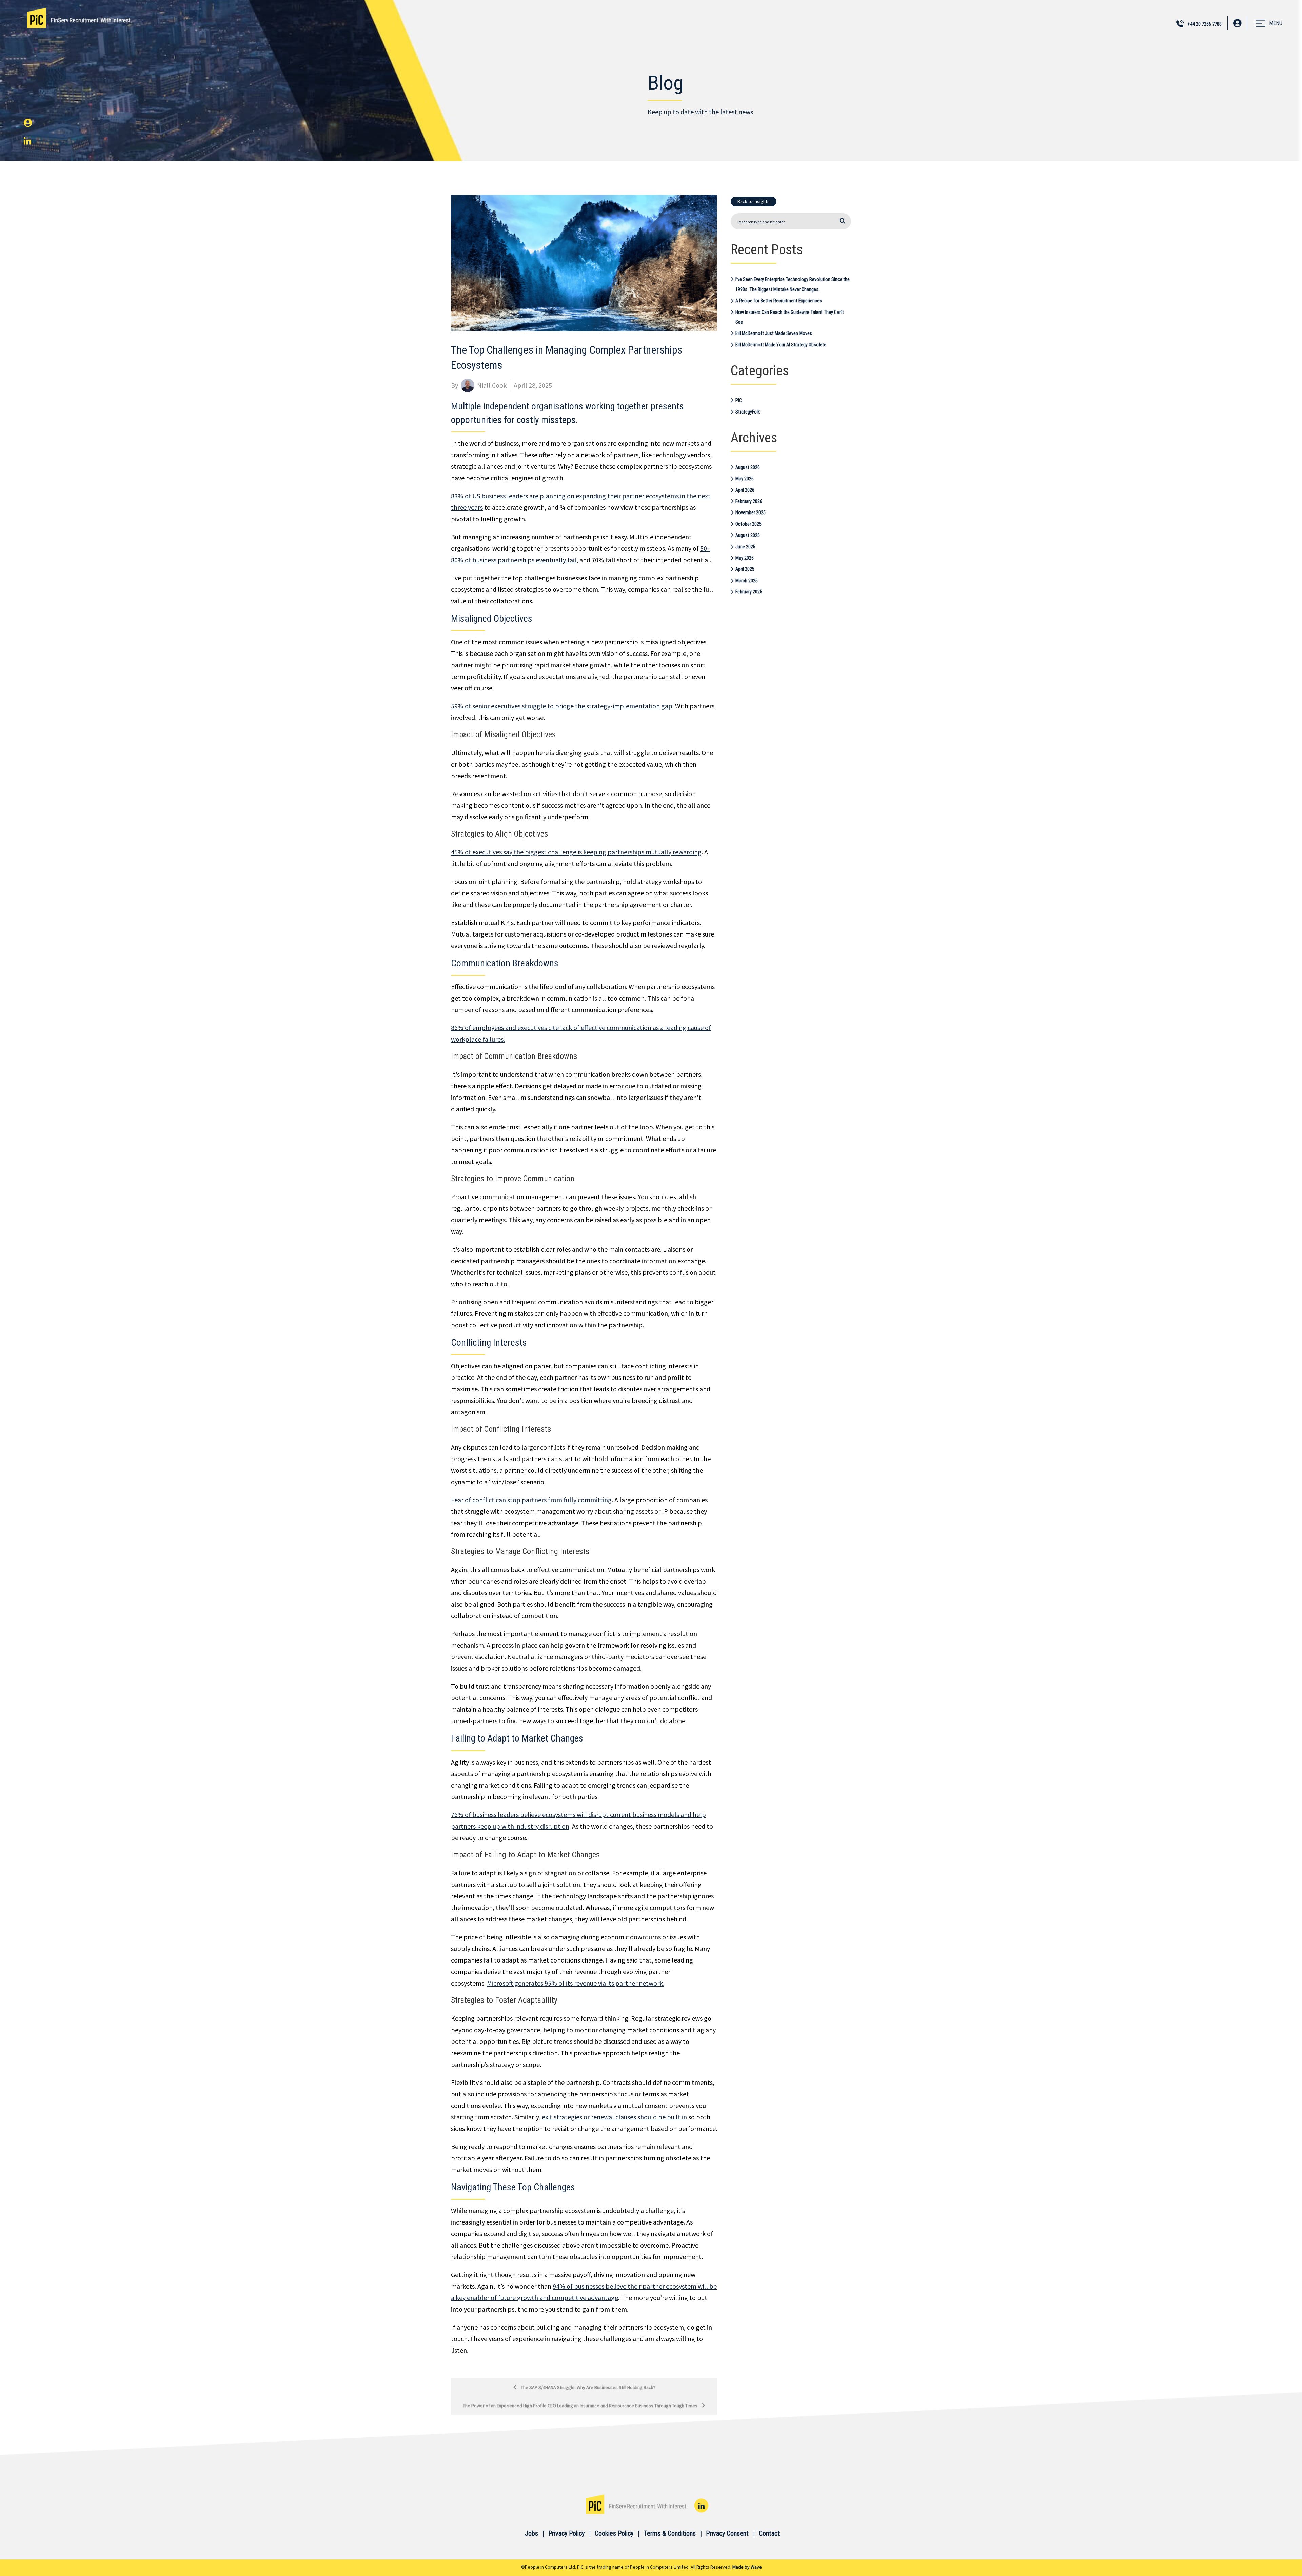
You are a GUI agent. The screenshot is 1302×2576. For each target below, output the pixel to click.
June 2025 (745, 547)
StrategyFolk (748, 412)
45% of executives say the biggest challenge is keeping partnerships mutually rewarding (576, 852)
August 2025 (748, 535)
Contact (769, 2533)
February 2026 (749, 501)
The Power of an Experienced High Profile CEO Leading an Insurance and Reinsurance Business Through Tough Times (581, 2406)
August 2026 (748, 467)
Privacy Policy (566, 2533)
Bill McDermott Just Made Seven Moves (774, 333)
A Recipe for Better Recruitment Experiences (779, 301)
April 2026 (745, 490)
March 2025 (747, 581)
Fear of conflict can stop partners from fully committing (531, 1500)
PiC (739, 400)
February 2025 (749, 592)
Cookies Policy (614, 2533)
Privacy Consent (727, 2533)
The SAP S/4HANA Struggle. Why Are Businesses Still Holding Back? (588, 2387)
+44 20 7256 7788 (1205, 24)
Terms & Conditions (670, 2533)
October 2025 (748, 524)
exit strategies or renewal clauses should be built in (614, 2117)
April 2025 (745, 569)
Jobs (531, 2533)
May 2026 (745, 479)
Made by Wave (747, 2567)
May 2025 (745, 558)
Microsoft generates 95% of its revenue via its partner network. (576, 1983)
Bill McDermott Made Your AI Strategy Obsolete (781, 345)
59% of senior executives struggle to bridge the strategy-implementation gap (562, 706)
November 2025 (751, 512)
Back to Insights (754, 201)
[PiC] (79, 18)
